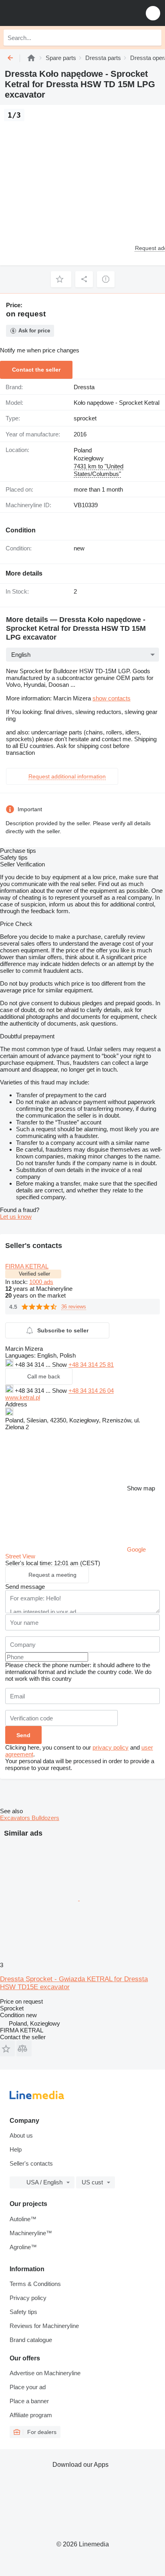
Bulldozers (45, 1818)
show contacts (112, 698)
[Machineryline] (31, 58)
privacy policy (111, 1747)
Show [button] (60, 1365)
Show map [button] (141, 1488)
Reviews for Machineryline (44, 2326)
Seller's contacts (31, 2163)
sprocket (85, 418)
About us (21, 2135)
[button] (153, 13)
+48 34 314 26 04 (91, 1391)
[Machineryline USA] (56, 13)
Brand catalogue (31, 2340)
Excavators (16, 1818)
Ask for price (34, 331)
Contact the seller (36, 370)
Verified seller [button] (34, 1274)
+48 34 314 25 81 (91, 1365)
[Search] (153, 38)
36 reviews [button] (74, 1307)
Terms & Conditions (35, 2284)
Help (16, 2149)
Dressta (84, 387)
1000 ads (41, 1282)
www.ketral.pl (23, 1397)
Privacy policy (28, 2298)
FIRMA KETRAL (27, 1266)
